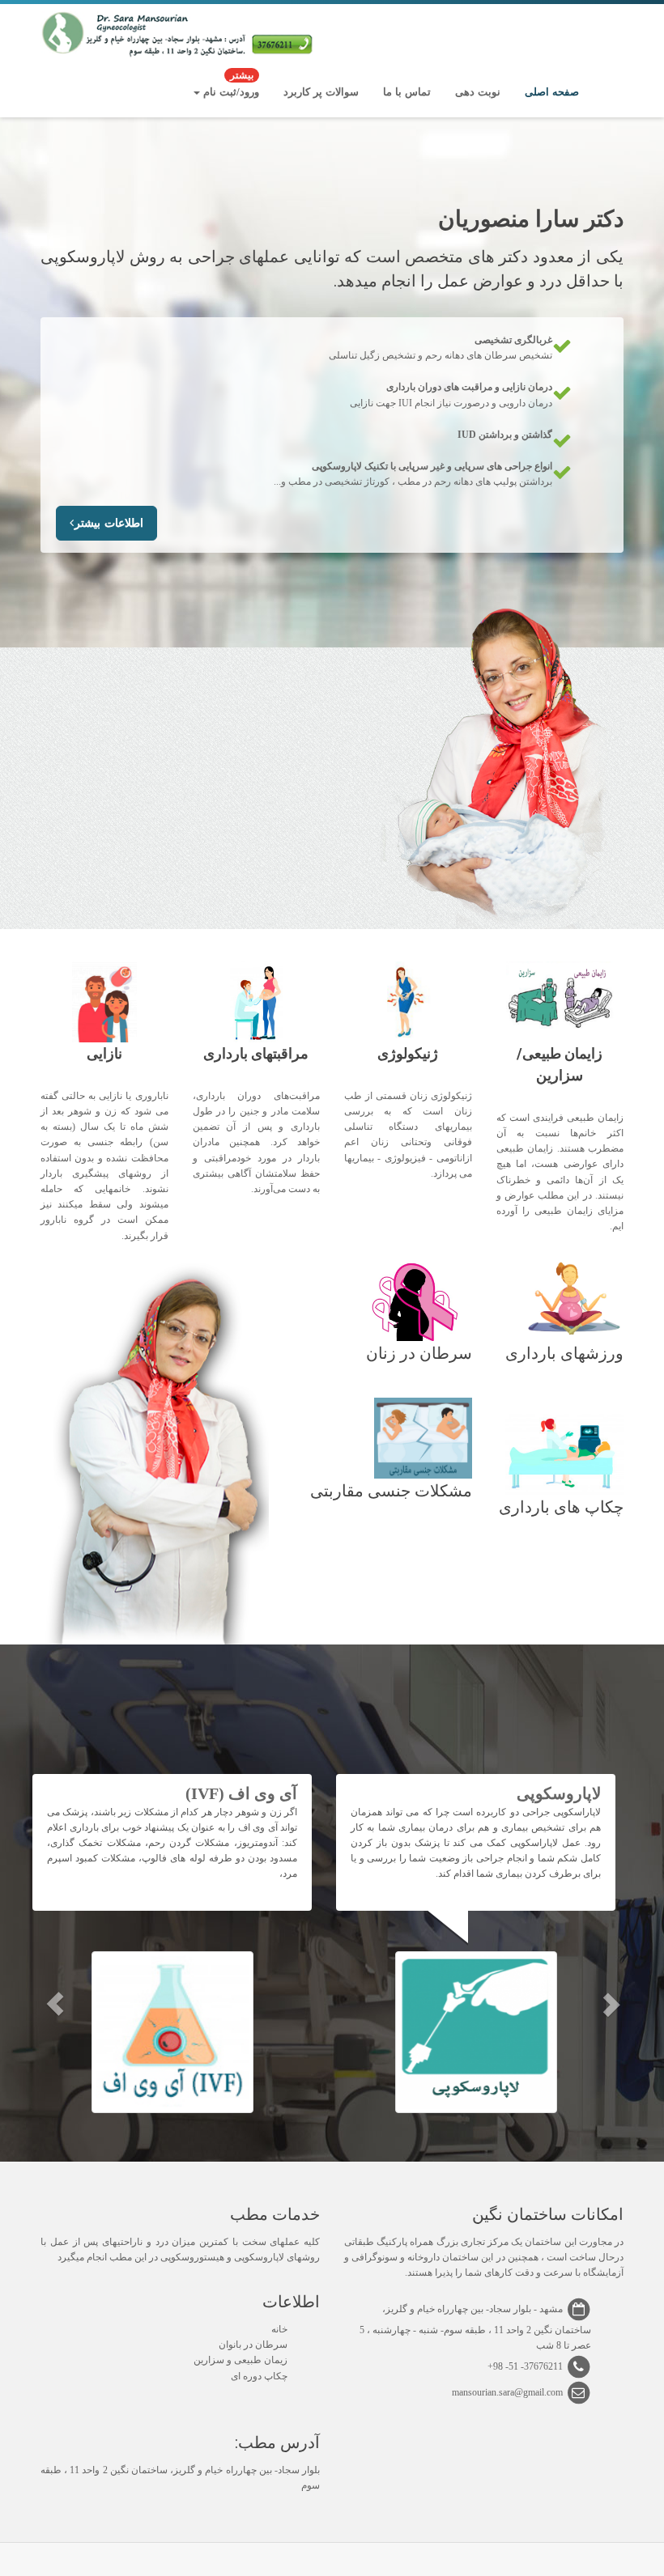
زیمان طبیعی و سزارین (240, 2360)
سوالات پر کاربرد (321, 92)
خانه (279, 2329)
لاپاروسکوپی (559, 1793)
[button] (55, 2004)
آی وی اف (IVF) (241, 1793)
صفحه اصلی (552, 92)
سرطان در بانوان (253, 2345)
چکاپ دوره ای (259, 2376)
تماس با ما (407, 92)
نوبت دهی (478, 92)
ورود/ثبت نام (230, 85)
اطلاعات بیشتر (109, 523)
